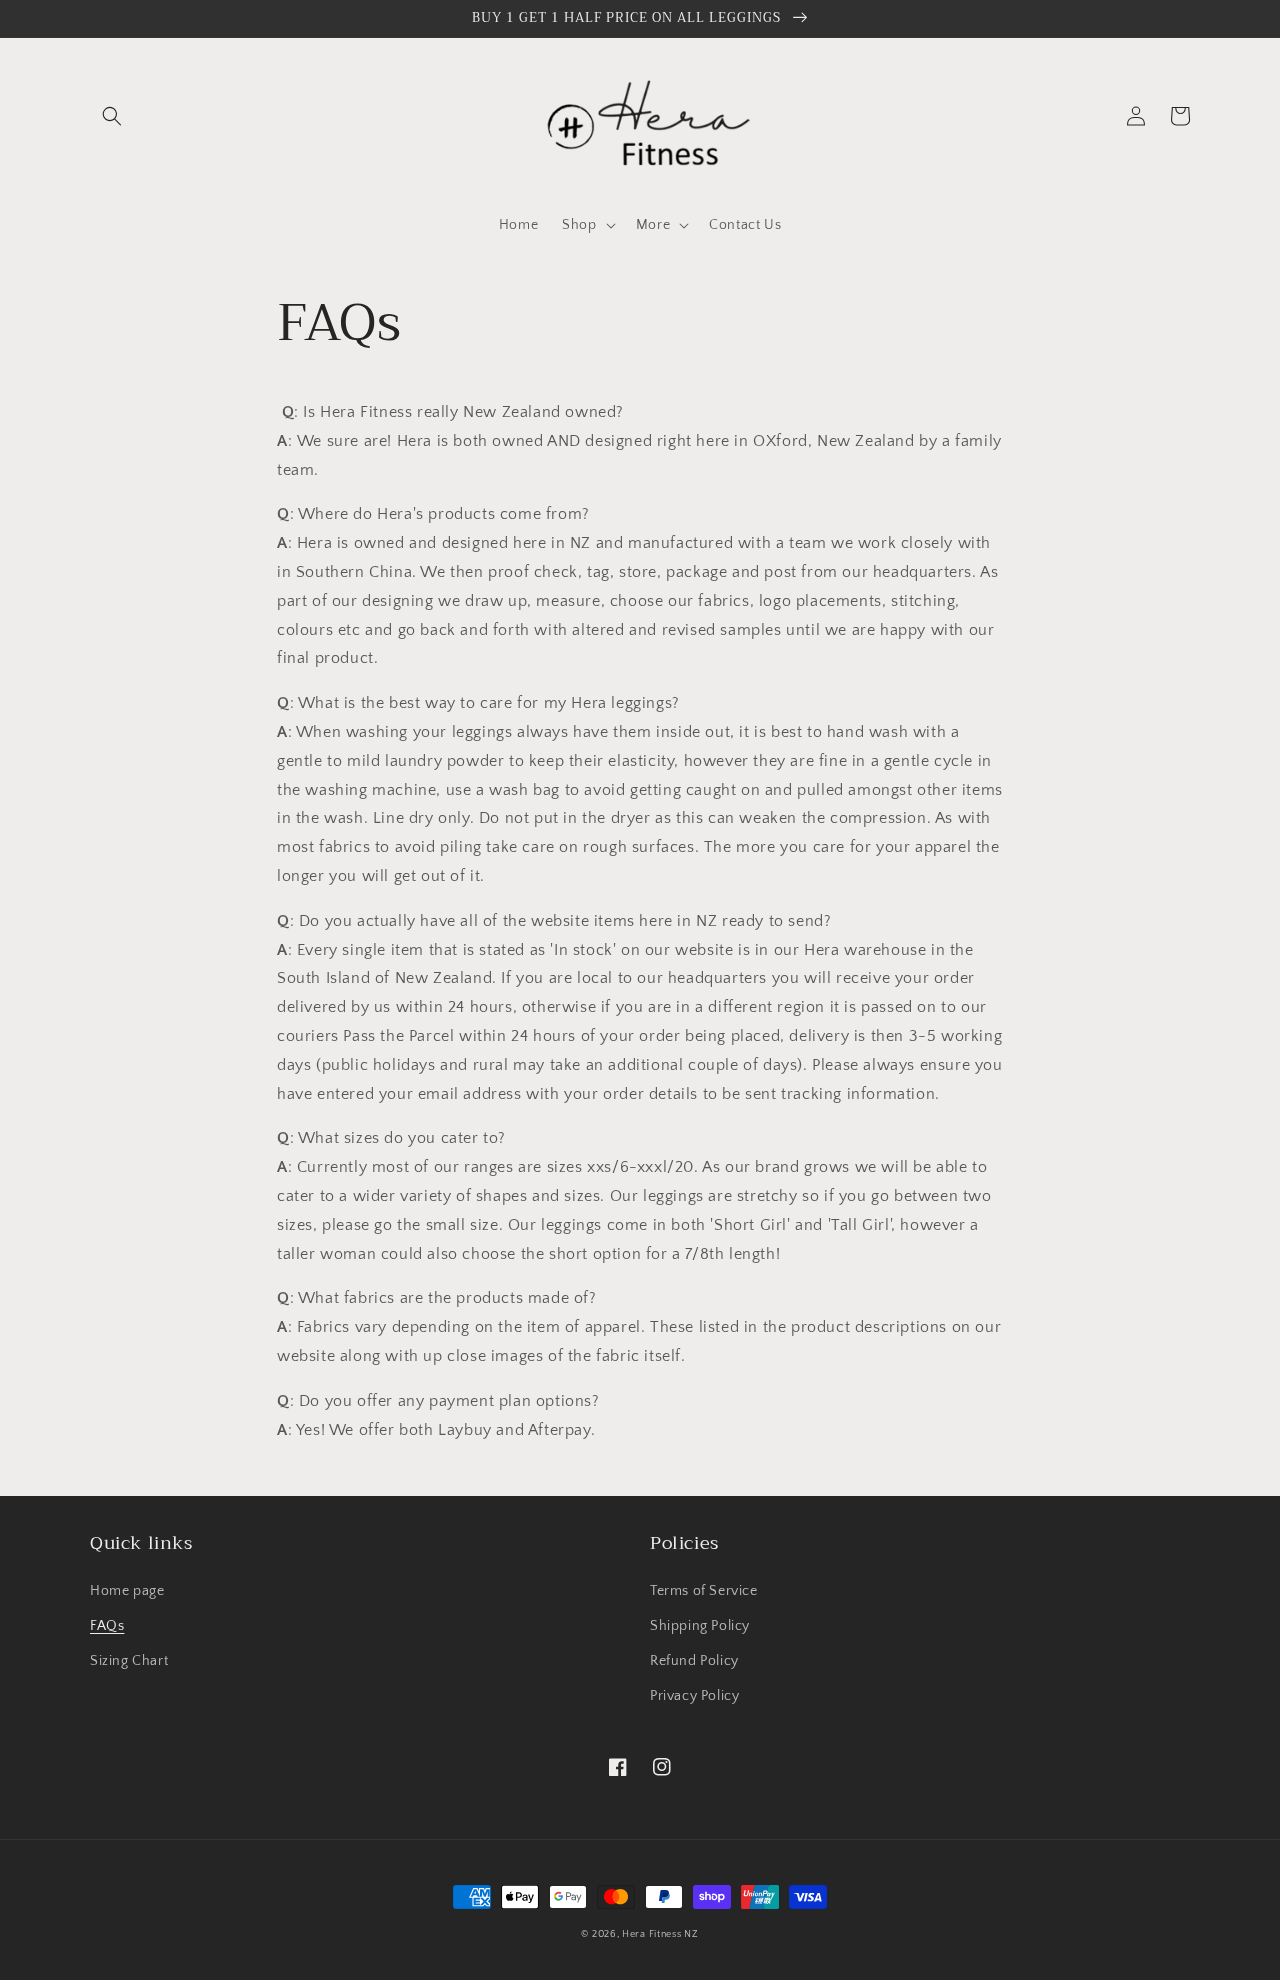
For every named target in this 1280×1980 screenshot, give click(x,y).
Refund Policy (694, 1661)
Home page (127, 1591)
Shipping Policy (700, 1626)
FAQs (107, 1626)
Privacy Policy (694, 1696)
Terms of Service (704, 1591)
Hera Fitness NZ (660, 1934)
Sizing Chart (129, 1661)
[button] (112, 116)
